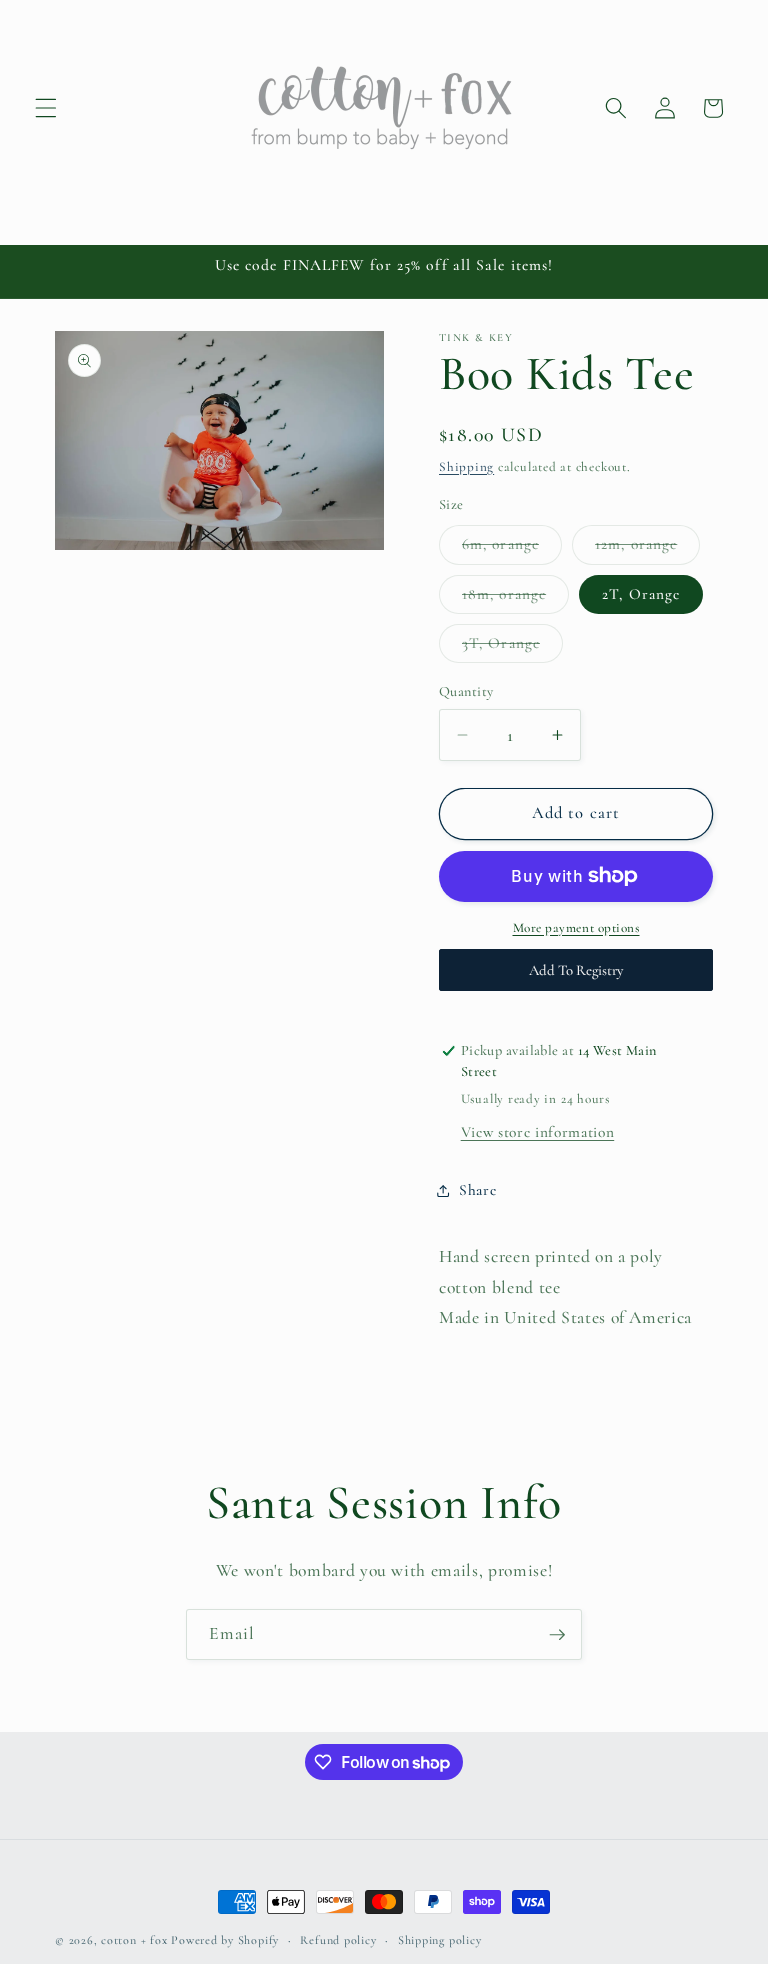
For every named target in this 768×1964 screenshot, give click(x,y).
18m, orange (515, 599)
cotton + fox (134, 1940)
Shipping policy (440, 1940)
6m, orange (512, 549)
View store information (538, 1132)
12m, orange (647, 549)
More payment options (576, 928)
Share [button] (477, 1190)
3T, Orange (512, 648)
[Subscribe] (557, 1635)
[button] (46, 108)
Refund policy (338, 1940)
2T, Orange (641, 594)
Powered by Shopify (225, 1940)
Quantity (466, 691)
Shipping (466, 467)
